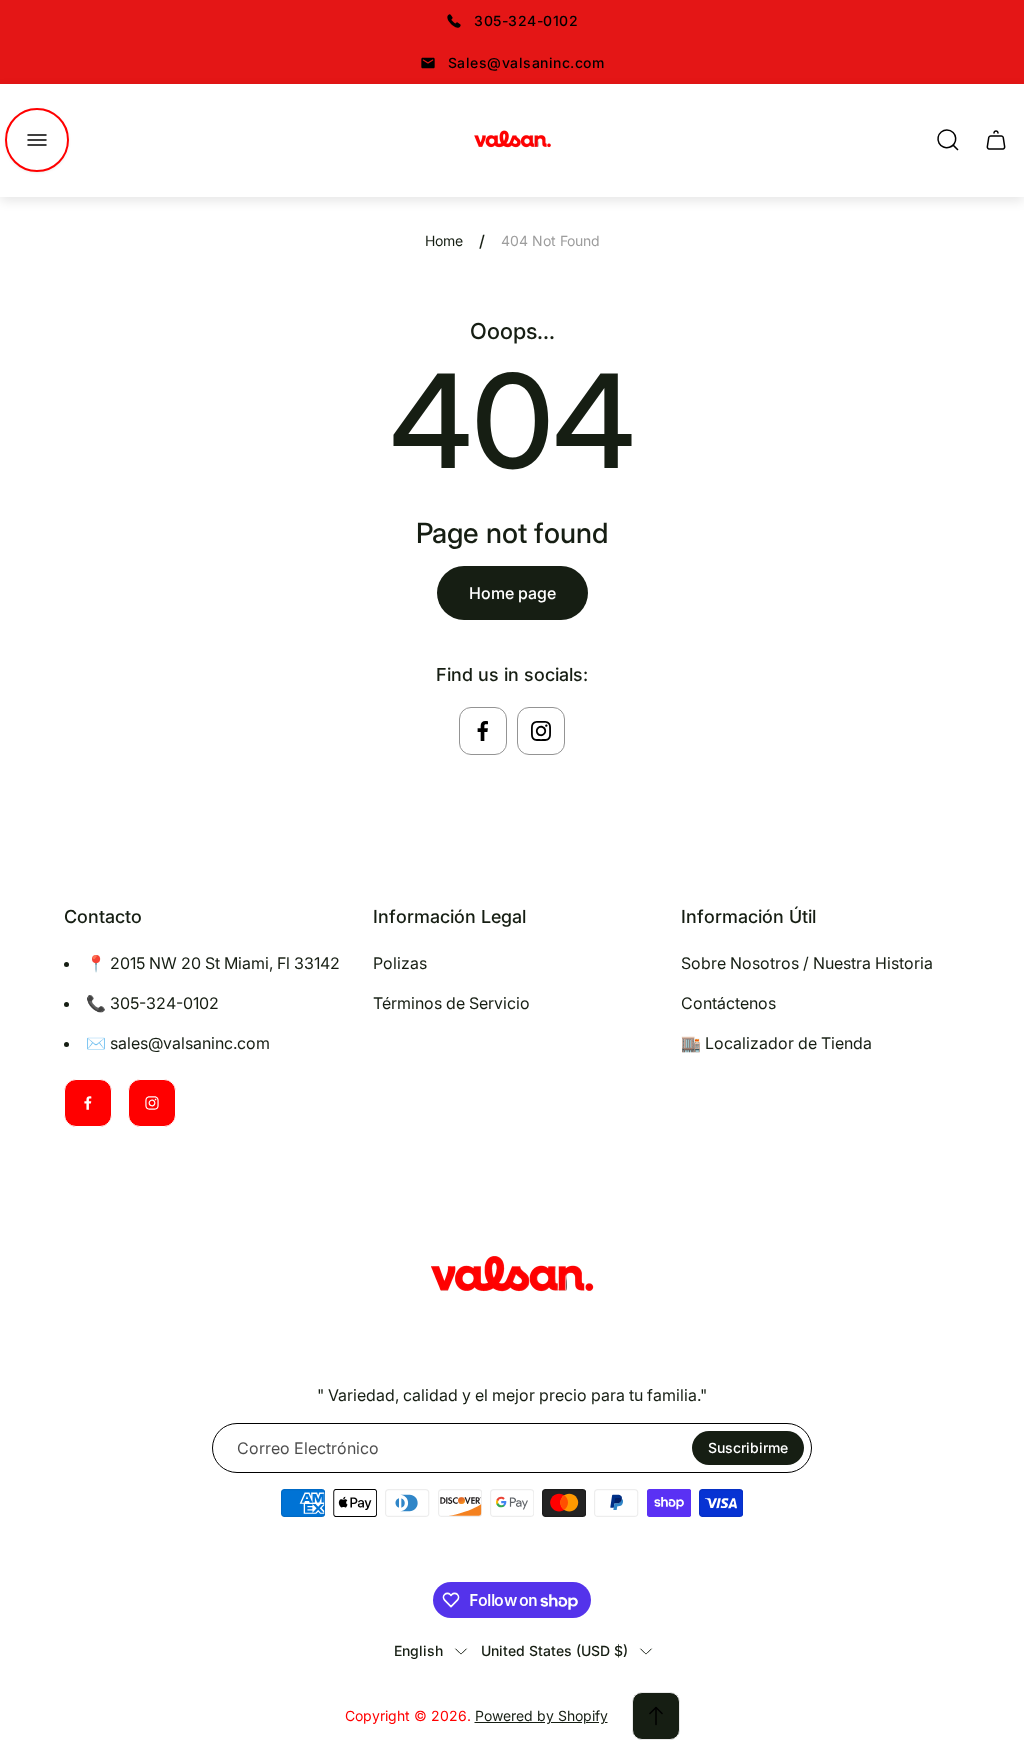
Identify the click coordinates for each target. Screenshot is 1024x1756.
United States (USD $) (554, 1650)
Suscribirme (748, 1447)
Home (444, 240)
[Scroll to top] (656, 1716)
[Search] (948, 140)
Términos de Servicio (451, 1003)
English (418, 1650)
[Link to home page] (512, 1277)
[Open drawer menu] (37, 140)
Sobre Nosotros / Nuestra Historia (807, 963)
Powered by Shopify (541, 1715)
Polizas (400, 963)
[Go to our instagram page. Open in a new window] (541, 731)
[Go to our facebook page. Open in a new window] (483, 731)
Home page (512, 593)
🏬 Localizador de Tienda (776, 1043)
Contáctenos (728, 1003)
